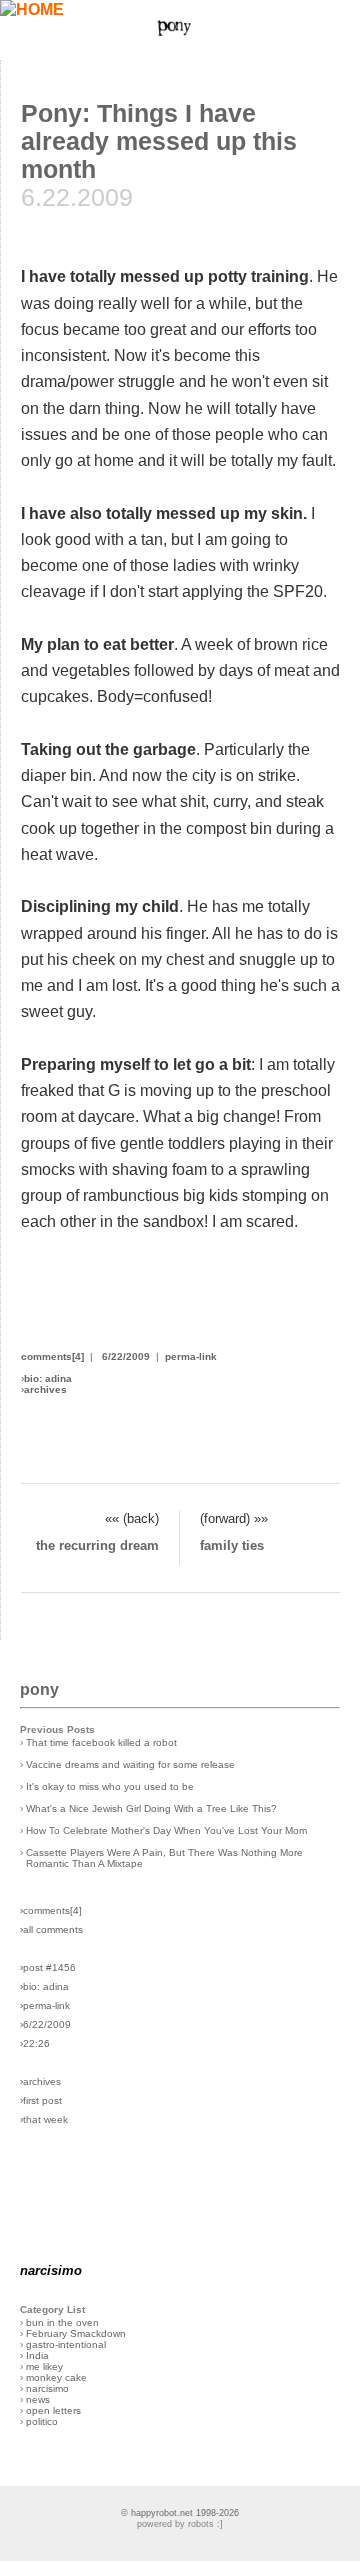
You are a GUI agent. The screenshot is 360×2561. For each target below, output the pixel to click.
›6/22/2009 (45, 2024)
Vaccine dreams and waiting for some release (130, 1764)
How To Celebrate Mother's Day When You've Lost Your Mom (166, 1830)
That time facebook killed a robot (101, 1742)
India (37, 2355)
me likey (44, 2366)
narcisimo (47, 2388)
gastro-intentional (66, 2344)
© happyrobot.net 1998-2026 (180, 2513)
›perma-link (45, 2005)
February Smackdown (76, 2333)
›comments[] (51, 1910)
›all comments (51, 1929)
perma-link (191, 1356)
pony (39, 1689)
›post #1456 (48, 1967)
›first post (41, 2100)
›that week (44, 2119)
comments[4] (52, 1356)
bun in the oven (62, 2322)
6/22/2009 (126, 1356)
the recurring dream (97, 1545)
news (38, 2399)
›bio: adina (44, 1986)
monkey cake (56, 2377)
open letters (53, 2410)
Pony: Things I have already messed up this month (159, 141)
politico (42, 2421)
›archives (40, 2081)
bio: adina (48, 1378)
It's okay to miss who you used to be (110, 1786)
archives (45, 1389)
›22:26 (35, 2043)
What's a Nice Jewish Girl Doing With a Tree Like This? (151, 1808)
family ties (232, 1545)
